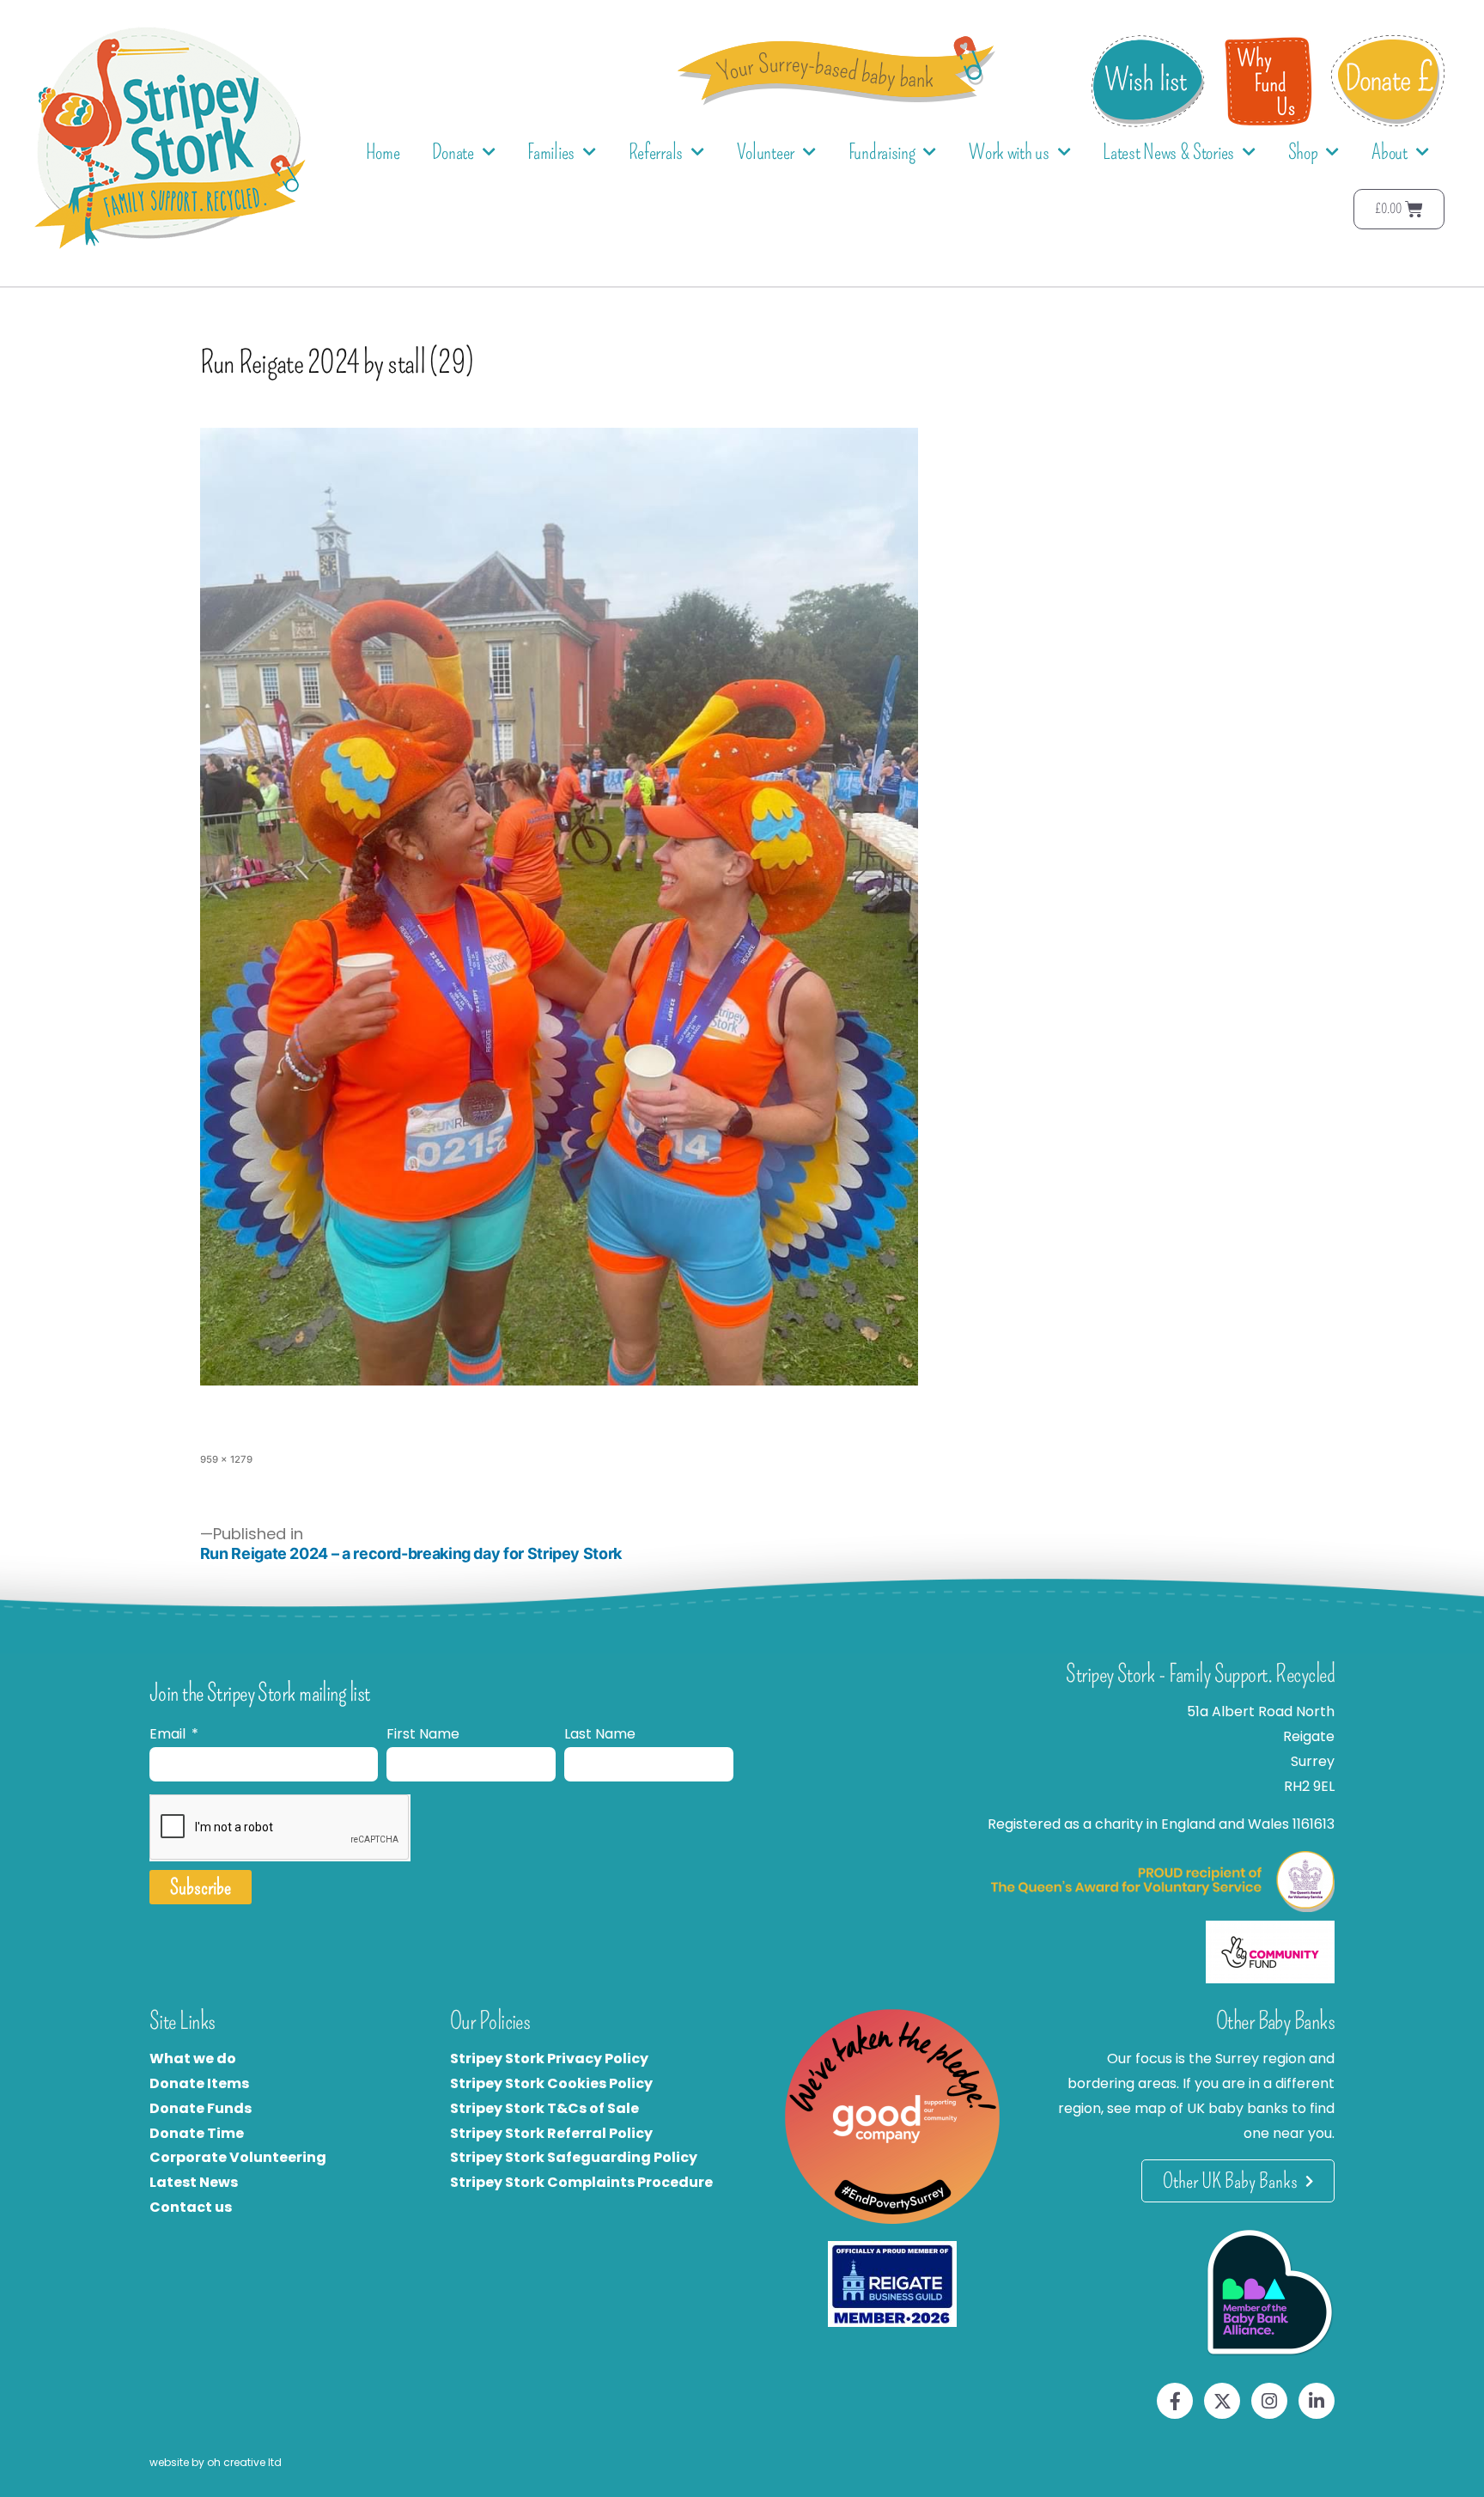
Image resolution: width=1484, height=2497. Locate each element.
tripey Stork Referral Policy (556, 2133)
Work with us (1009, 152)
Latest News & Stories (1168, 152)
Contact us (191, 2207)
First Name (423, 1734)
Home (383, 152)
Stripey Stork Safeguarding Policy (574, 2157)
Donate (453, 152)
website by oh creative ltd (216, 2462)
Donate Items (199, 2083)
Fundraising (882, 152)
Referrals (656, 152)
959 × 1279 (226, 1459)
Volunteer (766, 152)
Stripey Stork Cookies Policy (551, 2083)
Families (551, 152)
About (1390, 152)
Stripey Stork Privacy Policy (549, 2059)
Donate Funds (201, 2108)
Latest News (194, 2182)
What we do (193, 2059)
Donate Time (197, 2133)
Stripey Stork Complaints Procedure (581, 2182)
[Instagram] (1269, 2401)
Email (169, 1734)
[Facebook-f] (1175, 2401)
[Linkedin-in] (1317, 2401)
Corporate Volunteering (238, 2157)
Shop (1303, 152)
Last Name (600, 1734)
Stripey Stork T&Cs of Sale (544, 2108)
